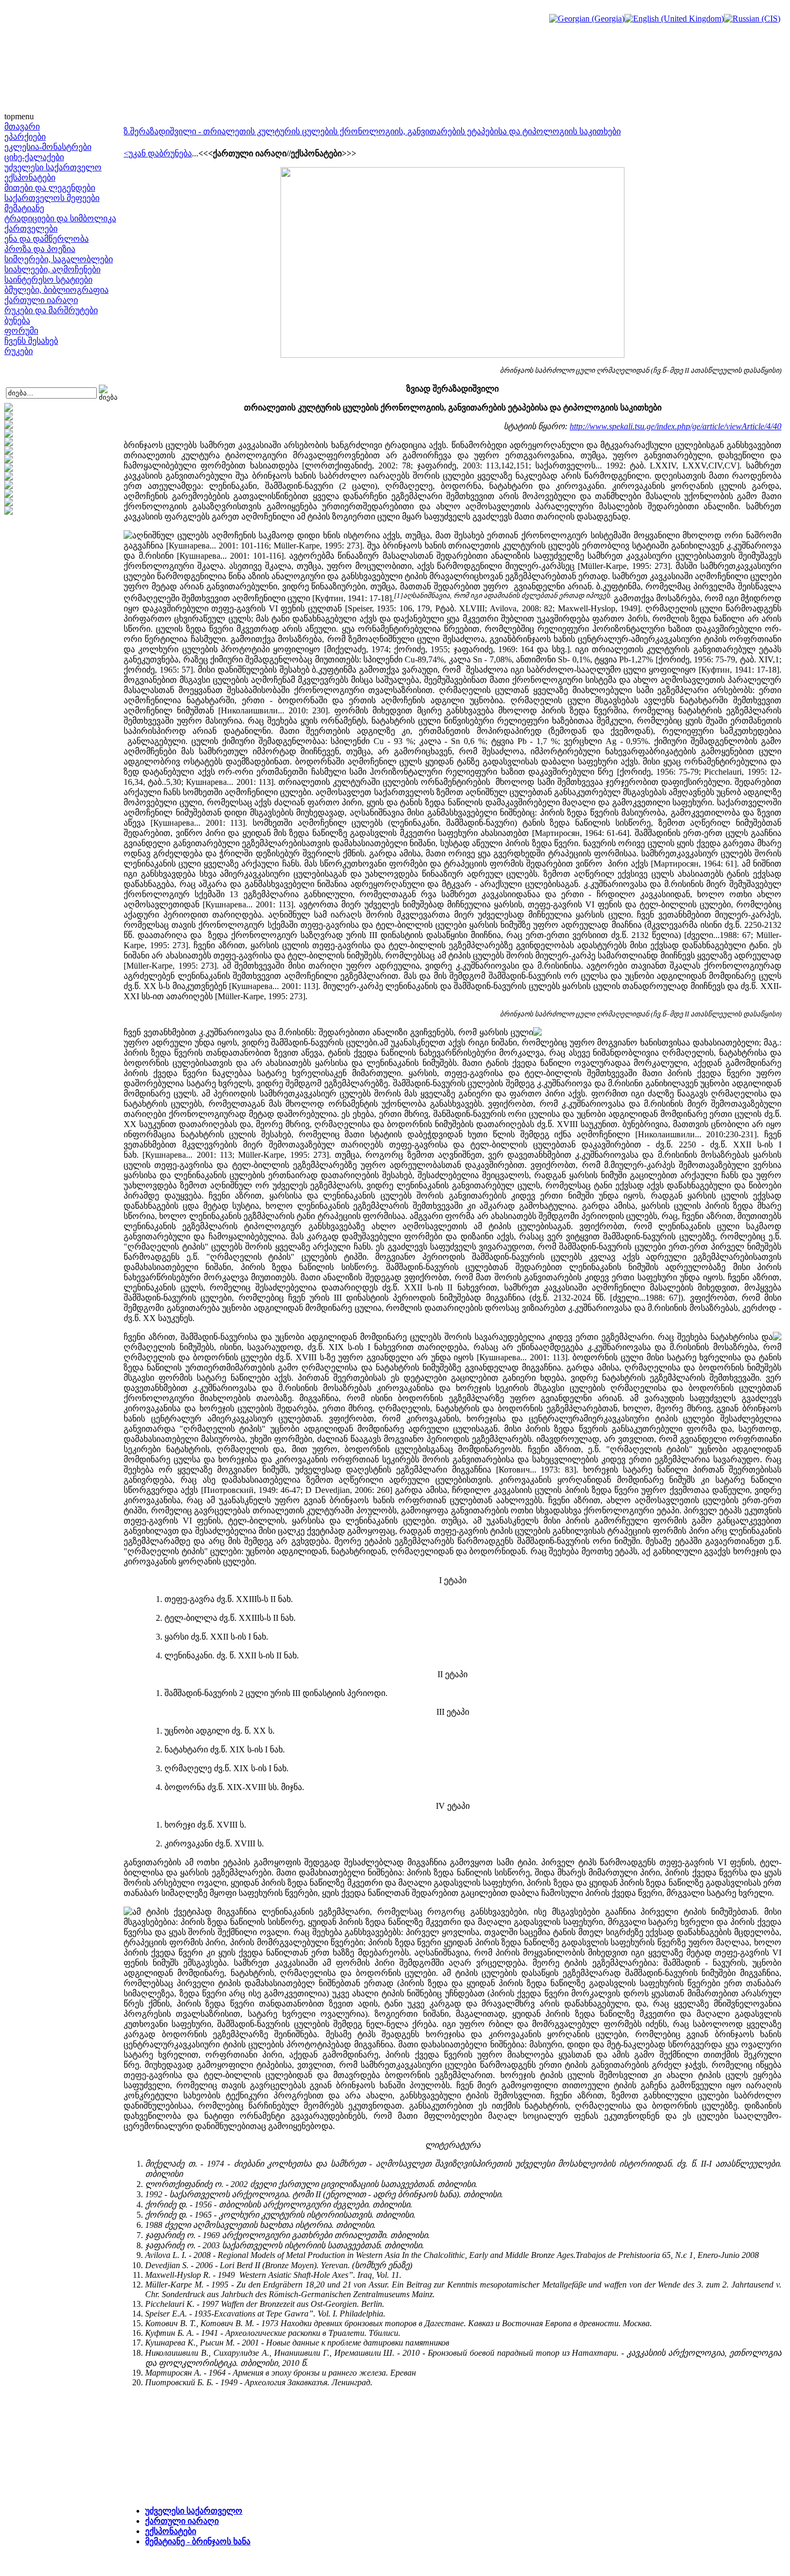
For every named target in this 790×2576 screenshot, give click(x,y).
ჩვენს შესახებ (31, 341)
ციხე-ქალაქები (34, 157)
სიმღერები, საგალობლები (59, 259)
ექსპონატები (30, 178)
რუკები (19, 351)
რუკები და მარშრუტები (51, 310)
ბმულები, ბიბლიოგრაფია (56, 290)
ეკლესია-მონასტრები (48, 147)
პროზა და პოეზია (40, 249)
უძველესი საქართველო (53, 167)
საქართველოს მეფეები (52, 198)
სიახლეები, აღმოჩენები (52, 269)
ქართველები (31, 229)
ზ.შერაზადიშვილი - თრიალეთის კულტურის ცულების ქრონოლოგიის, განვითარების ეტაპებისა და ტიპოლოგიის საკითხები (372, 131)
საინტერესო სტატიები (48, 280)
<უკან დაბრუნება (158, 153)
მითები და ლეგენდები (50, 188)
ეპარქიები (25, 137)
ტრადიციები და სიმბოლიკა (60, 218)
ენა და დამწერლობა (46, 239)
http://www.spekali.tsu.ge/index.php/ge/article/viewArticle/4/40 (676, 426)
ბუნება (17, 320)
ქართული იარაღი (41, 300)
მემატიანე (24, 208)
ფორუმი (21, 331)
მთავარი (22, 127)
